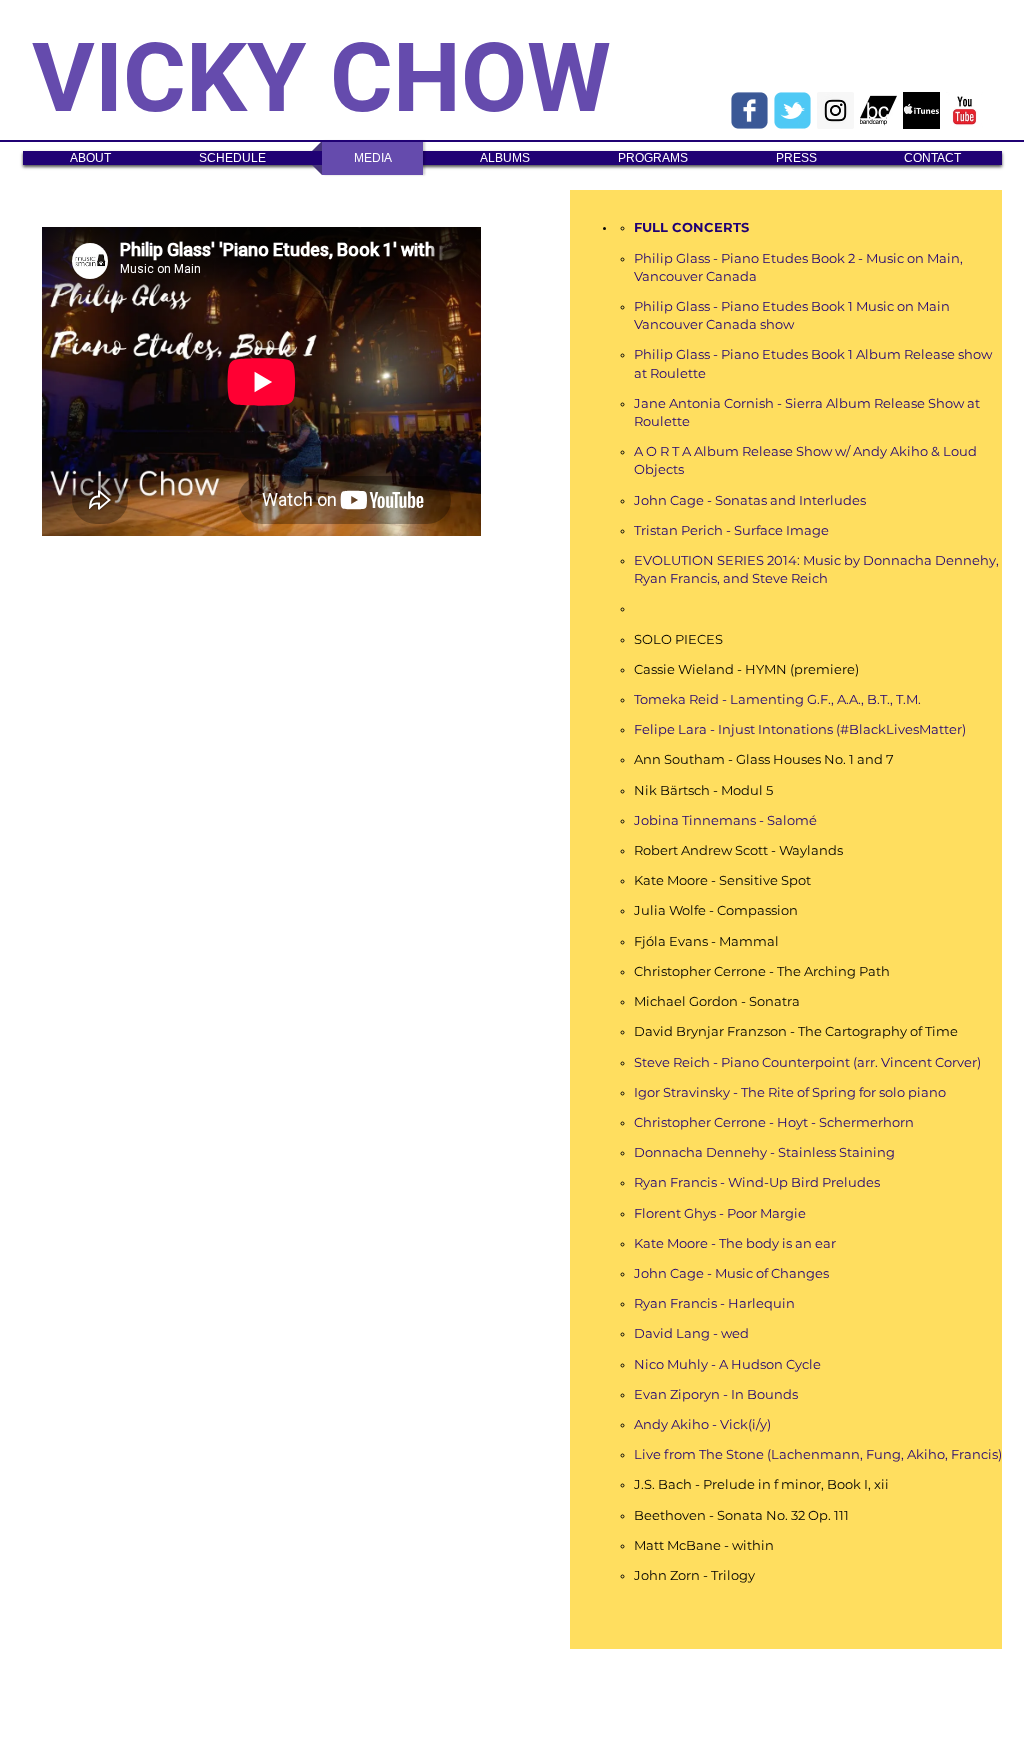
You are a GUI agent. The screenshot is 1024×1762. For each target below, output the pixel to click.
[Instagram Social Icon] (835, 110)
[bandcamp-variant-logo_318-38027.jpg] (878, 110)
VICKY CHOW (321, 78)
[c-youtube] (964, 110)
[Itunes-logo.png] (921, 110)
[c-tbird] (792, 110)
